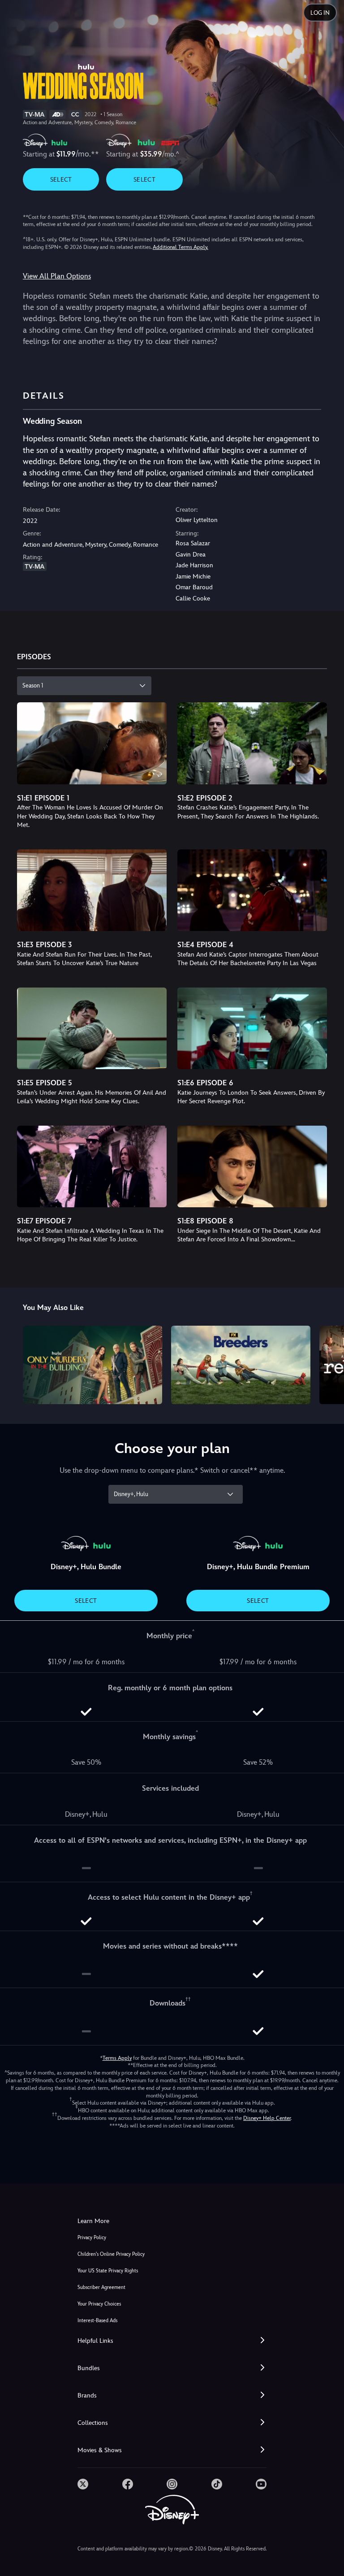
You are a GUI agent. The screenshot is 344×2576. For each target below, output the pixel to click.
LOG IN (320, 13)
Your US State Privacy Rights (108, 2271)
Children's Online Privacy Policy (111, 2254)
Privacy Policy (92, 2238)
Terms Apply (117, 2058)
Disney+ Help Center (267, 2118)
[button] (172, 2341)
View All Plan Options (57, 276)
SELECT (61, 179)
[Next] (329, 1364)
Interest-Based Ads (97, 2321)
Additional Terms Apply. (181, 247)
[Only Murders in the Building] (92, 1365)
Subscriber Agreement (101, 2287)
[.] (83, 2484)
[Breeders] (241, 1365)
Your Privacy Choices (99, 2304)
